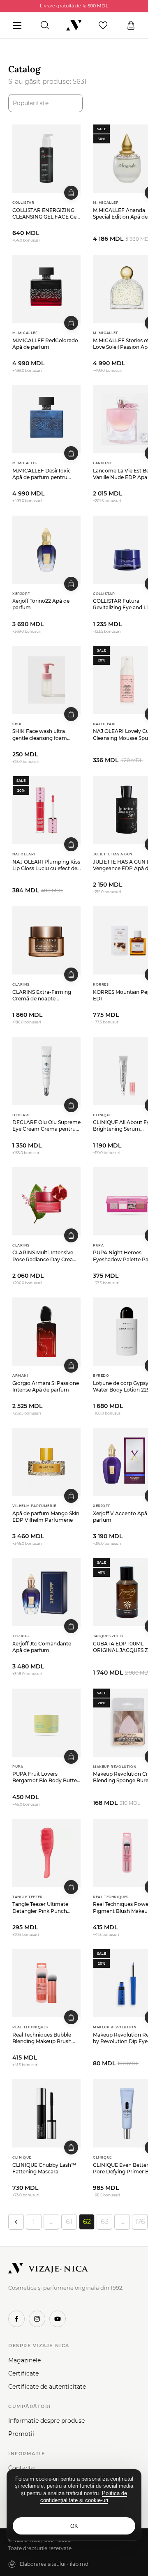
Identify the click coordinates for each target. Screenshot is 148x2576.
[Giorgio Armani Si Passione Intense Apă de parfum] (46, 1332)
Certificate (23, 2373)
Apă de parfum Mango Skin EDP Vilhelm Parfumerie (46, 1517)
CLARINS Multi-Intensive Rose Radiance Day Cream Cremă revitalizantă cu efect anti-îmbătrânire (45, 1256)
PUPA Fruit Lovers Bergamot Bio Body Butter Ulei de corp (46, 1777)
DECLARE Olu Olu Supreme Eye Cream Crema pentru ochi (46, 1126)
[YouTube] (58, 2319)
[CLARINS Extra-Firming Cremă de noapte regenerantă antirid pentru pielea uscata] (46, 940)
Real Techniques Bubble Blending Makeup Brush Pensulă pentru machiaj (42, 2038)
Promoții (21, 2434)
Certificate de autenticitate (47, 2387)
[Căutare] (45, 25)
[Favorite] (103, 25)
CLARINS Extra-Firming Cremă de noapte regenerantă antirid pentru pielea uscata (45, 995)
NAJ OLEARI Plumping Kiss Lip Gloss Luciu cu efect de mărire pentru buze (46, 865)
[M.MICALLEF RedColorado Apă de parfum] (46, 289)
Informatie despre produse (46, 2421)
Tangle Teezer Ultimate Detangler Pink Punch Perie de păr (40, 1908)
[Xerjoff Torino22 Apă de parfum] (46, 550)
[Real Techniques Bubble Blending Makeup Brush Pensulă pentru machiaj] (46, 1983)
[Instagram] (37, 2319)
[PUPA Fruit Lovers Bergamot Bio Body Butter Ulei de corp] (46, 1723)
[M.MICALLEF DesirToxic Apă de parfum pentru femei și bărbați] (46, 419)
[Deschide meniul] (17, 25)
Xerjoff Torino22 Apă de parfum (41, 604)
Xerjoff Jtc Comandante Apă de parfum (42, 1647)
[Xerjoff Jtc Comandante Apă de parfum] (46, 1592)
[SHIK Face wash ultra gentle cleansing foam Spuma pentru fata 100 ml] (46, 680)
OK (74, 2526)
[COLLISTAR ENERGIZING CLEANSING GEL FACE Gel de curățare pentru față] (46, 159)
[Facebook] (16, 2319)
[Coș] (131, 25)
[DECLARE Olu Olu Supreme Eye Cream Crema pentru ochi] (46, 1071)
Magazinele (24, 2360)
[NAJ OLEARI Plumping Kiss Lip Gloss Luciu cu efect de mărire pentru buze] (46, 810)
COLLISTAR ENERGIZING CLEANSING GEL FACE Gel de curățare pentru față (45, 214)
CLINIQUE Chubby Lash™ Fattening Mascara (44, 2168)
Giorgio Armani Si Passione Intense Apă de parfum (46, 1386)
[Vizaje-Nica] (74, 25)
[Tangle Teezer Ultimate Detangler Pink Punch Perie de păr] (46, 1853)
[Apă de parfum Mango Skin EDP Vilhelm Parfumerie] (46, 1462)
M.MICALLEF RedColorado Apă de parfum (45, 344)
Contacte (21, 2468)
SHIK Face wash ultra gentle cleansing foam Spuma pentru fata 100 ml (44, 735)
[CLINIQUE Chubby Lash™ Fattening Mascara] (46, 2113)
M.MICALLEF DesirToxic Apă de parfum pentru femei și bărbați (42, 474)
